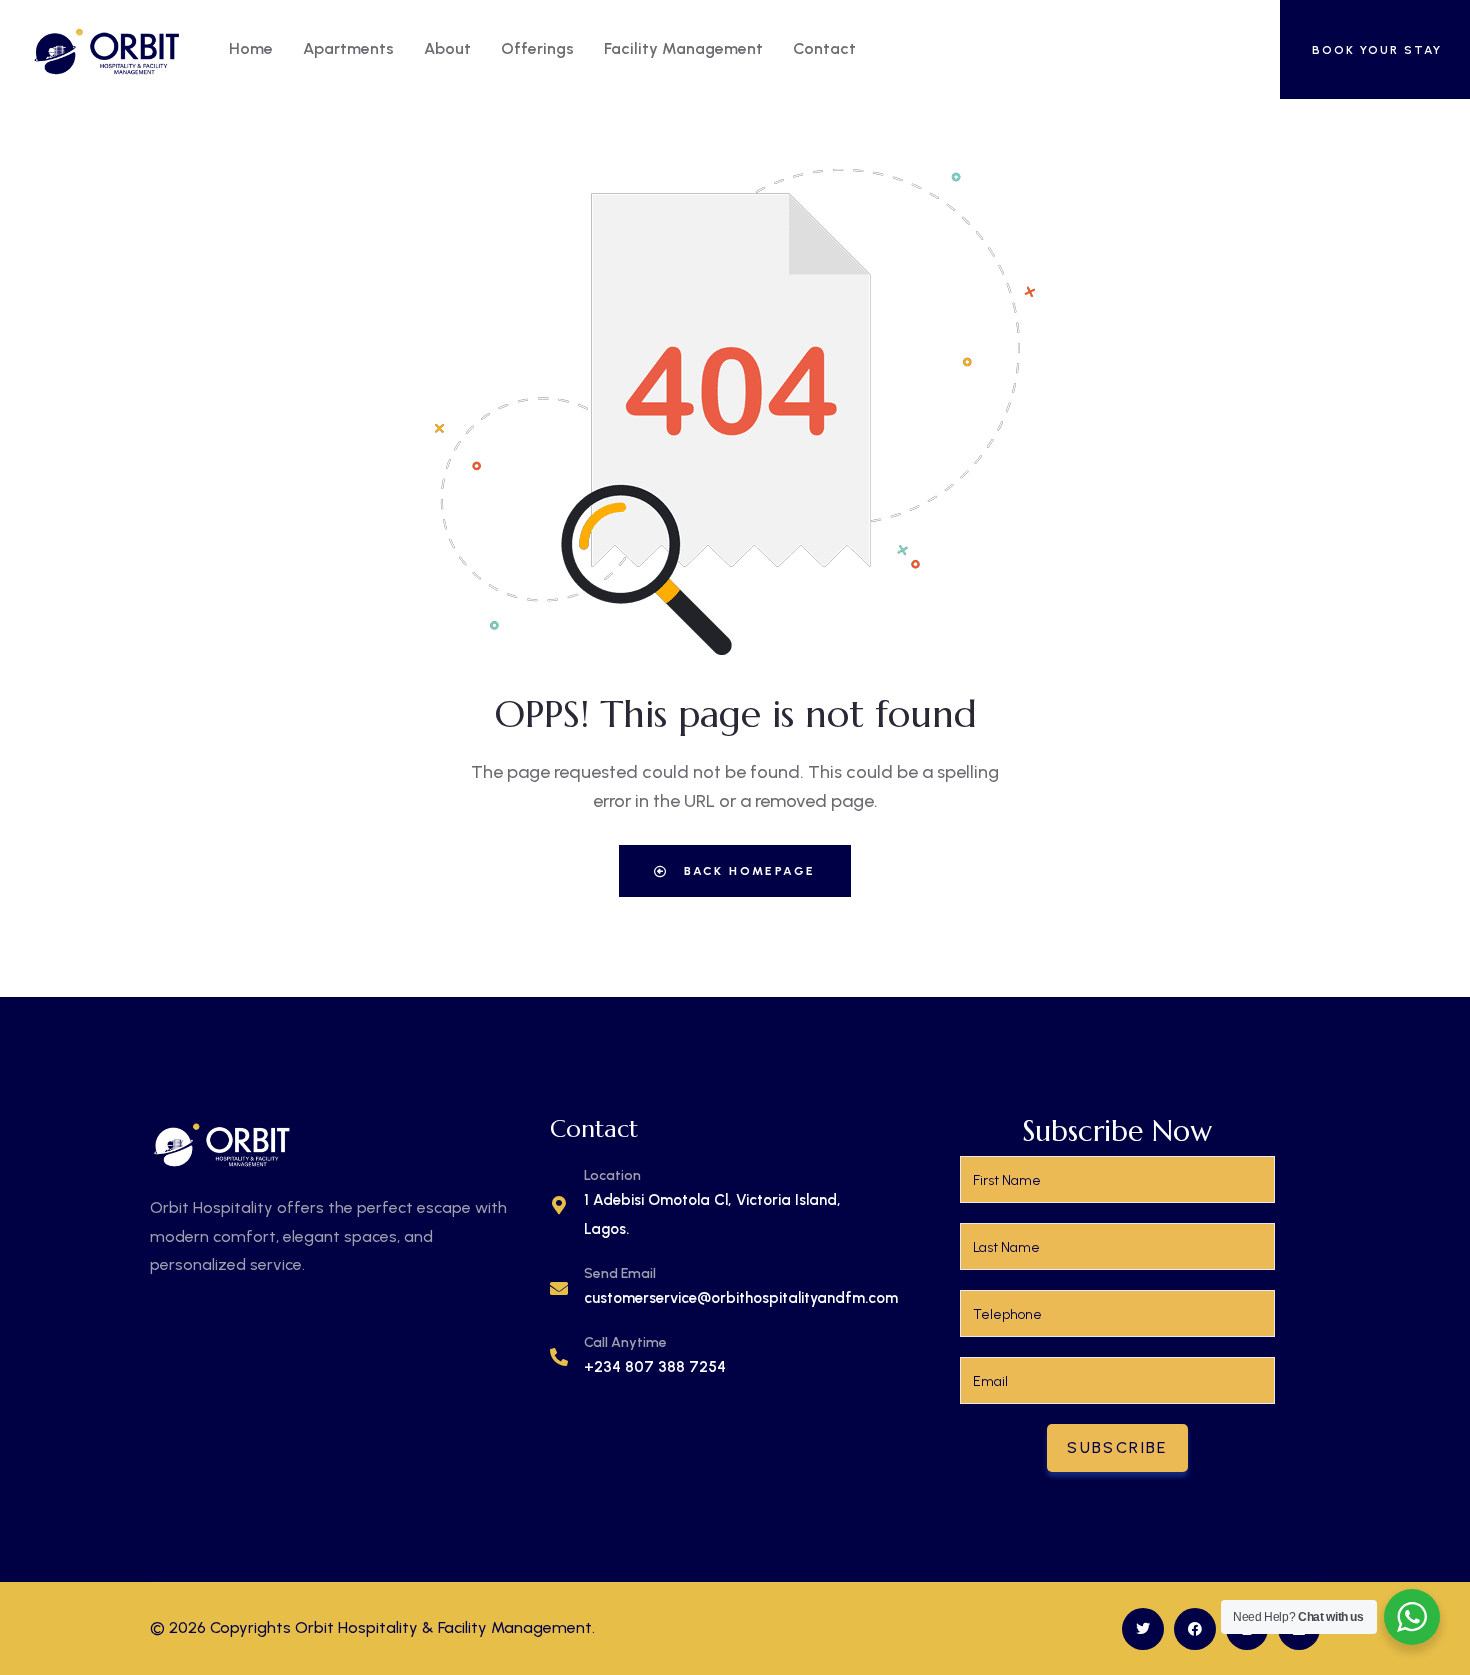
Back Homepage (747, 871)
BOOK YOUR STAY (1377, 50)
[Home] (107, 49)
